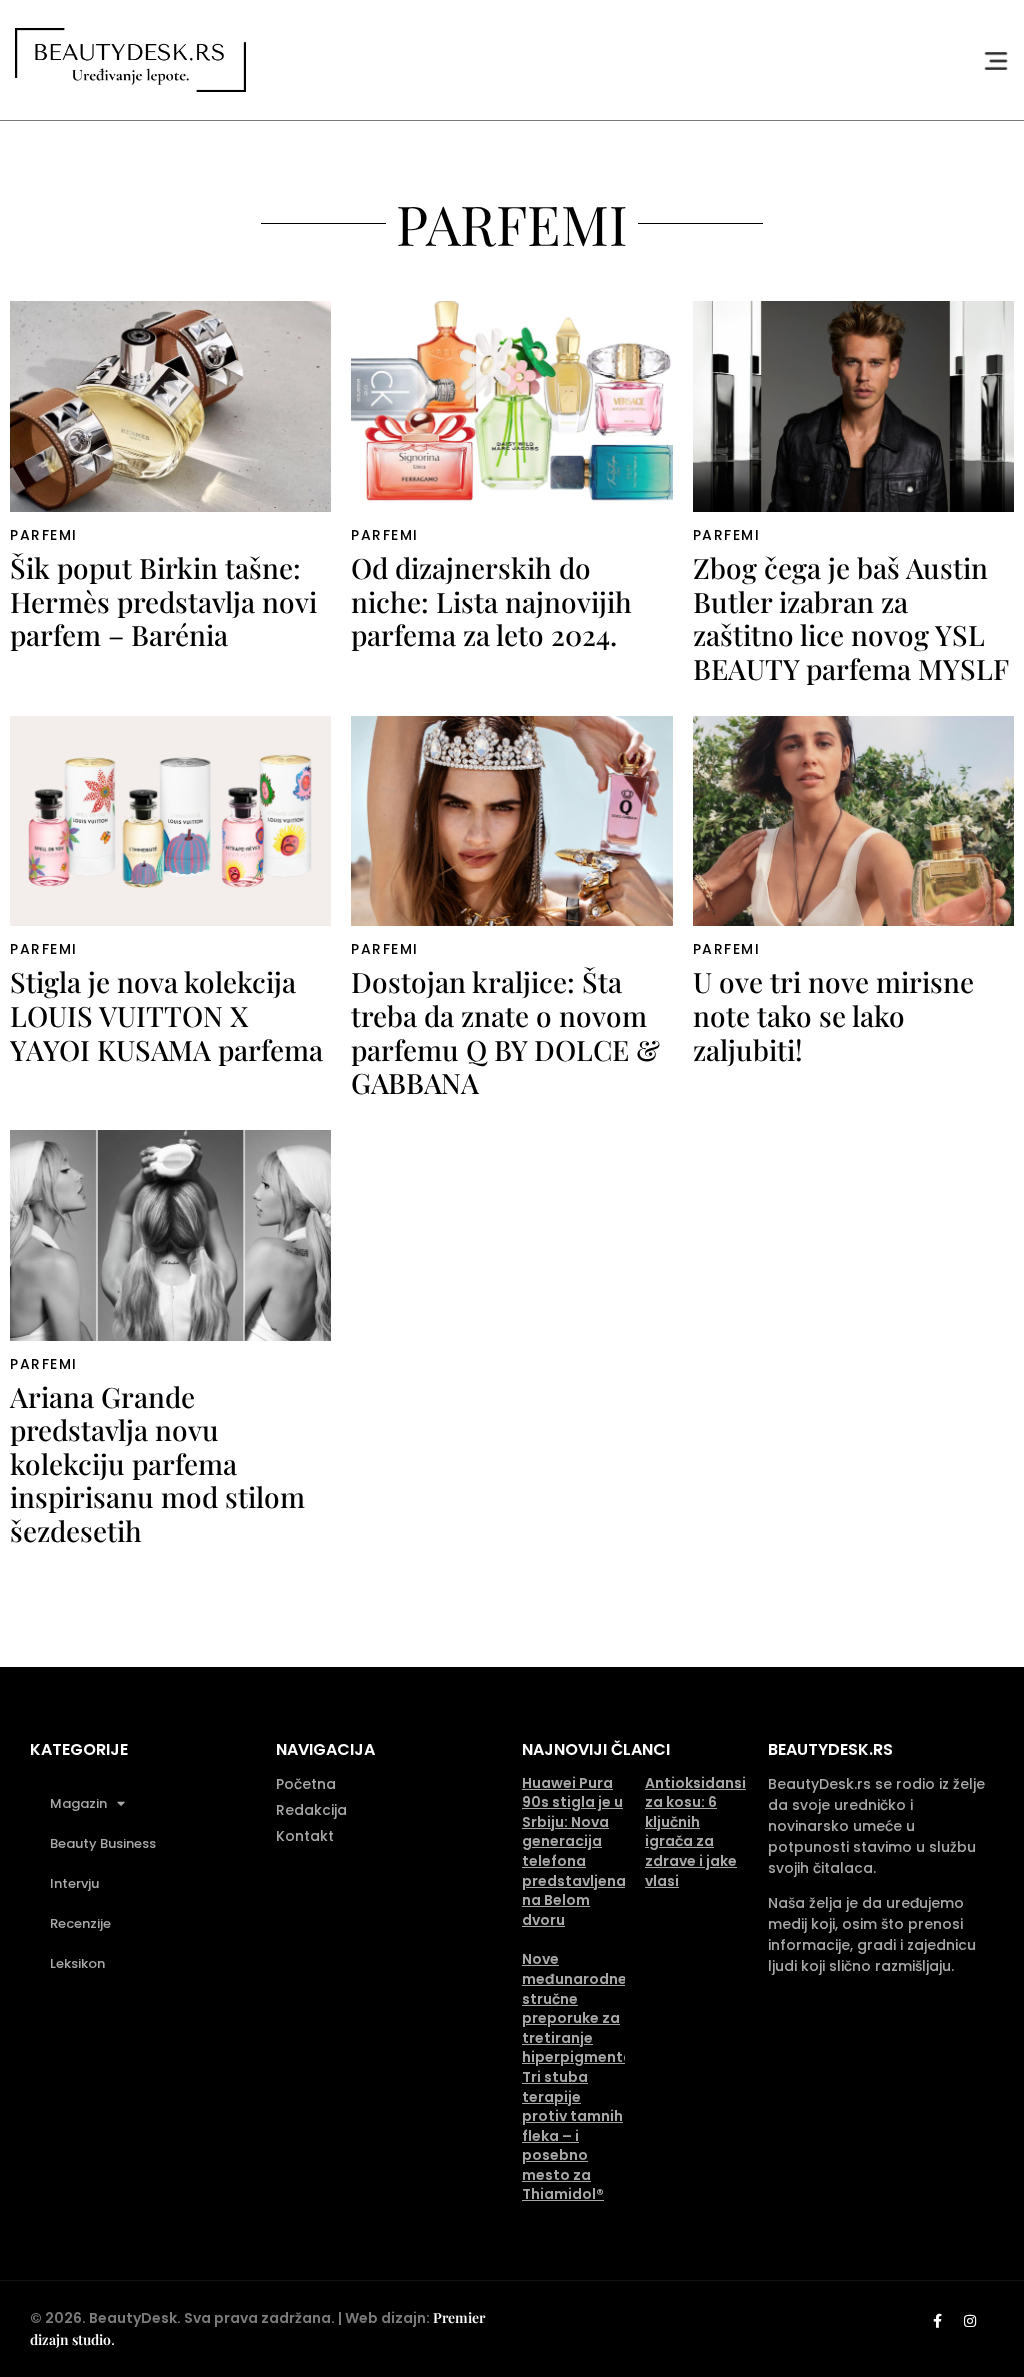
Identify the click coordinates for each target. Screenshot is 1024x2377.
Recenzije (80, 1923)
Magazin (78, 1803)
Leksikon (77, 1963)
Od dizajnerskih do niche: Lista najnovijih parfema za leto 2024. (491, 601)
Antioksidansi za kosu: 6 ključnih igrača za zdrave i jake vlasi (695, 1832)
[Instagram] (970, 2321)
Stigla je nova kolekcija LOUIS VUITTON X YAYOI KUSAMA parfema (166, 1015)
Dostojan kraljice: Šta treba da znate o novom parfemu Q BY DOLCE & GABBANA (505, 1032)
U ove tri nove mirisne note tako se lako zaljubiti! (833, 1015)
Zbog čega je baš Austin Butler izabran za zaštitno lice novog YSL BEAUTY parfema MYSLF (851, 618)
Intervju (74, 1883)
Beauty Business (103, 1843)
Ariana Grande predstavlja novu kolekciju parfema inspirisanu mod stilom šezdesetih (157, 1463)
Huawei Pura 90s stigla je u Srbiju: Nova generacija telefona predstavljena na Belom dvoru (574, 1851)
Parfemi (44, 535)
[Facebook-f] (937, 2321)
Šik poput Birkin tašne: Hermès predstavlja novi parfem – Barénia (163, 601)
